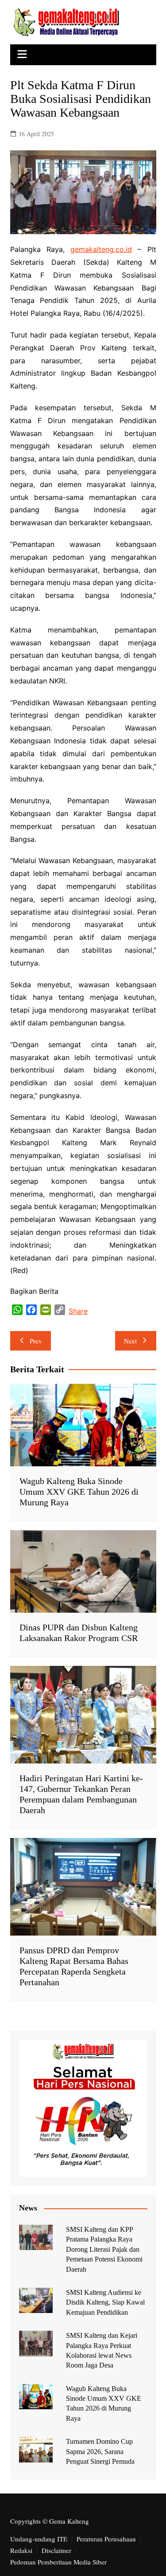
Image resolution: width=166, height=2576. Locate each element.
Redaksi (21, 2550)
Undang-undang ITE (39, 2539)
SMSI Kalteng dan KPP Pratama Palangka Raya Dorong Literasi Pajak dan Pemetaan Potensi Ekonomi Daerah (104, 2249)
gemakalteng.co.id (101, 249)
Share (78, 1311)
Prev (36, 1341)
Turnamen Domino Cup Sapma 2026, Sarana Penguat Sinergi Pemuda (100, 2451)
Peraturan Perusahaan (106, 2539)
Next (130, 1341)
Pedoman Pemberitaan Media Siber (58, 2562)
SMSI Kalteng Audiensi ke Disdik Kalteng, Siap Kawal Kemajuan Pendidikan (105, 2302)
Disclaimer (56, 2550)
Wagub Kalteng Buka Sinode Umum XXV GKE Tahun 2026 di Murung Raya (79, 1492)
